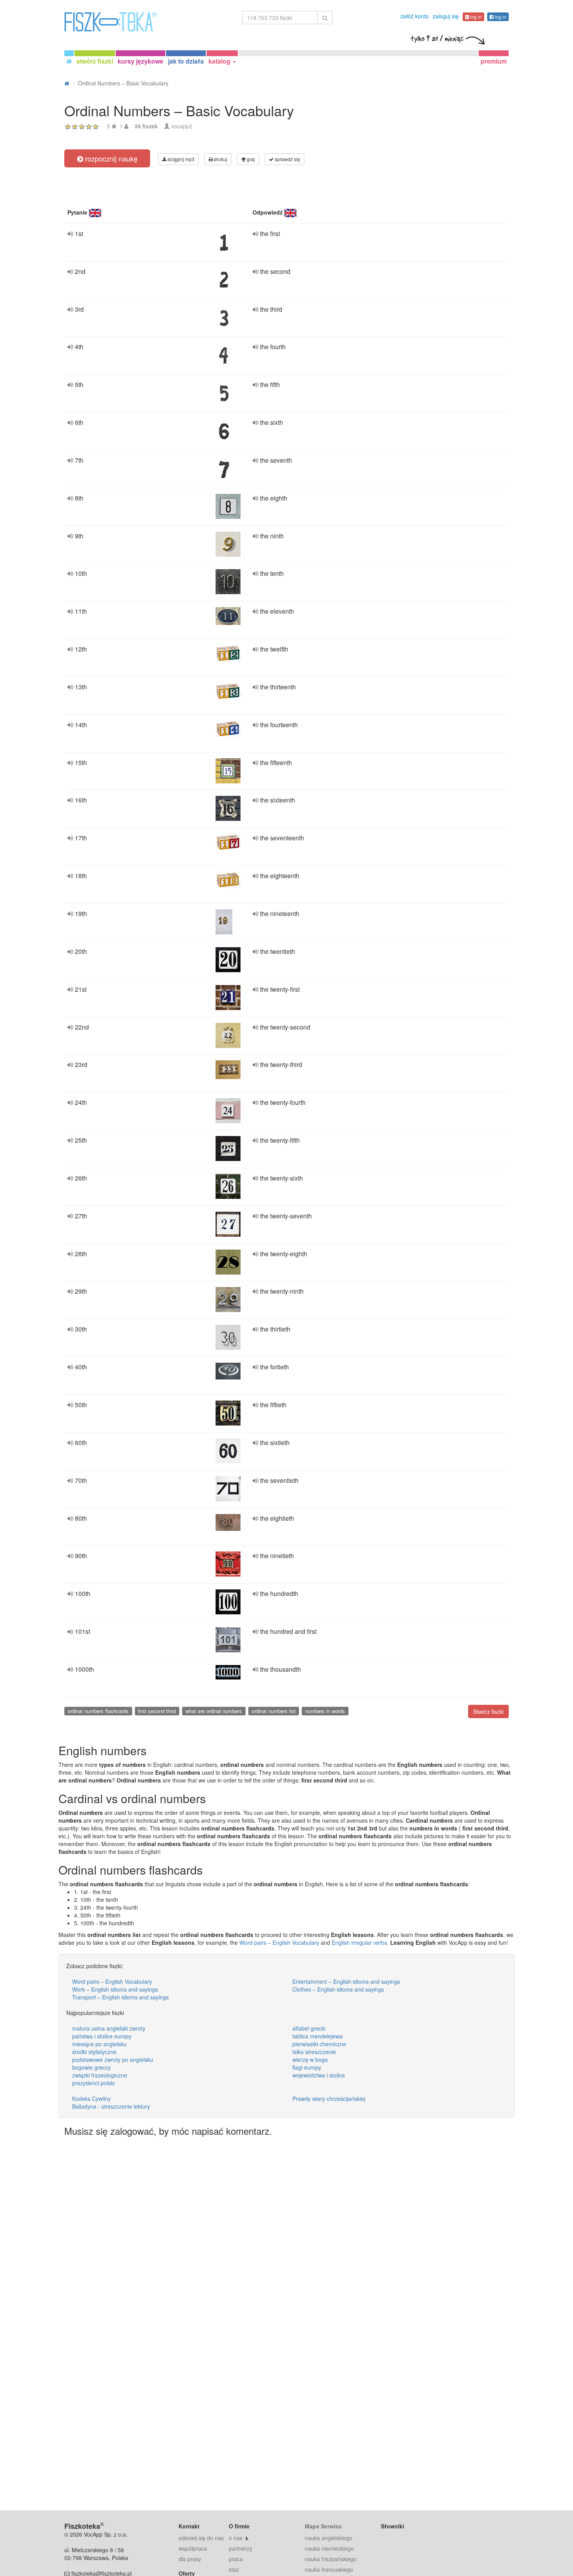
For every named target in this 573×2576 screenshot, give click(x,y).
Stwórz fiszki (488, 1711)
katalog (220, 61)
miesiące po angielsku (99, 2044)
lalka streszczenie (314, 2052)
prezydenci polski (93, 2083)
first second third (157, 1711)
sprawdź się (287, 159)
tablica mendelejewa (317, 2036)
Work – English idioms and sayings (115, 1989)
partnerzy (241, 2548)
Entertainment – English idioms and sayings (346, 1981)
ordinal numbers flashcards (98, 1711)
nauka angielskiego (329, 2538)
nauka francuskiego (329, 2569)
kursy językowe (141, 61)
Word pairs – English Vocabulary (279, 1942)
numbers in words (325, 1711)
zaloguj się (446, 16)
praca (236, 2559)
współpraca (193, 2548)
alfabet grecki (309, 2028)
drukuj (220, 159)
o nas (236, 2538)
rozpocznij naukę (110, 158)
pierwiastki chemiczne (319, 2044)
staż (234, 2569)
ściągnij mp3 (180, 159)
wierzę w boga (310, 2059)
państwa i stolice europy (102, 2036)
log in (475, 17)
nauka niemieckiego (329, 2548)
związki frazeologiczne (100, 2075)
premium (494, 61)
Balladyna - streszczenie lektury (111, 2106)
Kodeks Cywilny (91, 2098)
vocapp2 (182, 126)
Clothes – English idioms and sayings (338, 1989)
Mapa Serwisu (323, 2526)
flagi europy (307, 2067)
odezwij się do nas (201, 2538)
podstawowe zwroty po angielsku (113, 2059)
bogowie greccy (91, 2067)
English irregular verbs (359, 1942)
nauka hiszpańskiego (331, 2559)
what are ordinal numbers (214, 1711)
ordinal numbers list (274, 1711)
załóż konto (415, 16)
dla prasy (190, 2559)
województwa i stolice (319, 2075)
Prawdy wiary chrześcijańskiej (329, 2098)
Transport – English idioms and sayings (120, 1997)
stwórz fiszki (95, 61)
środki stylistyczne (94, 2052)
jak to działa (186, 61)
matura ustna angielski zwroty (109, 2028)
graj (250, 159)
